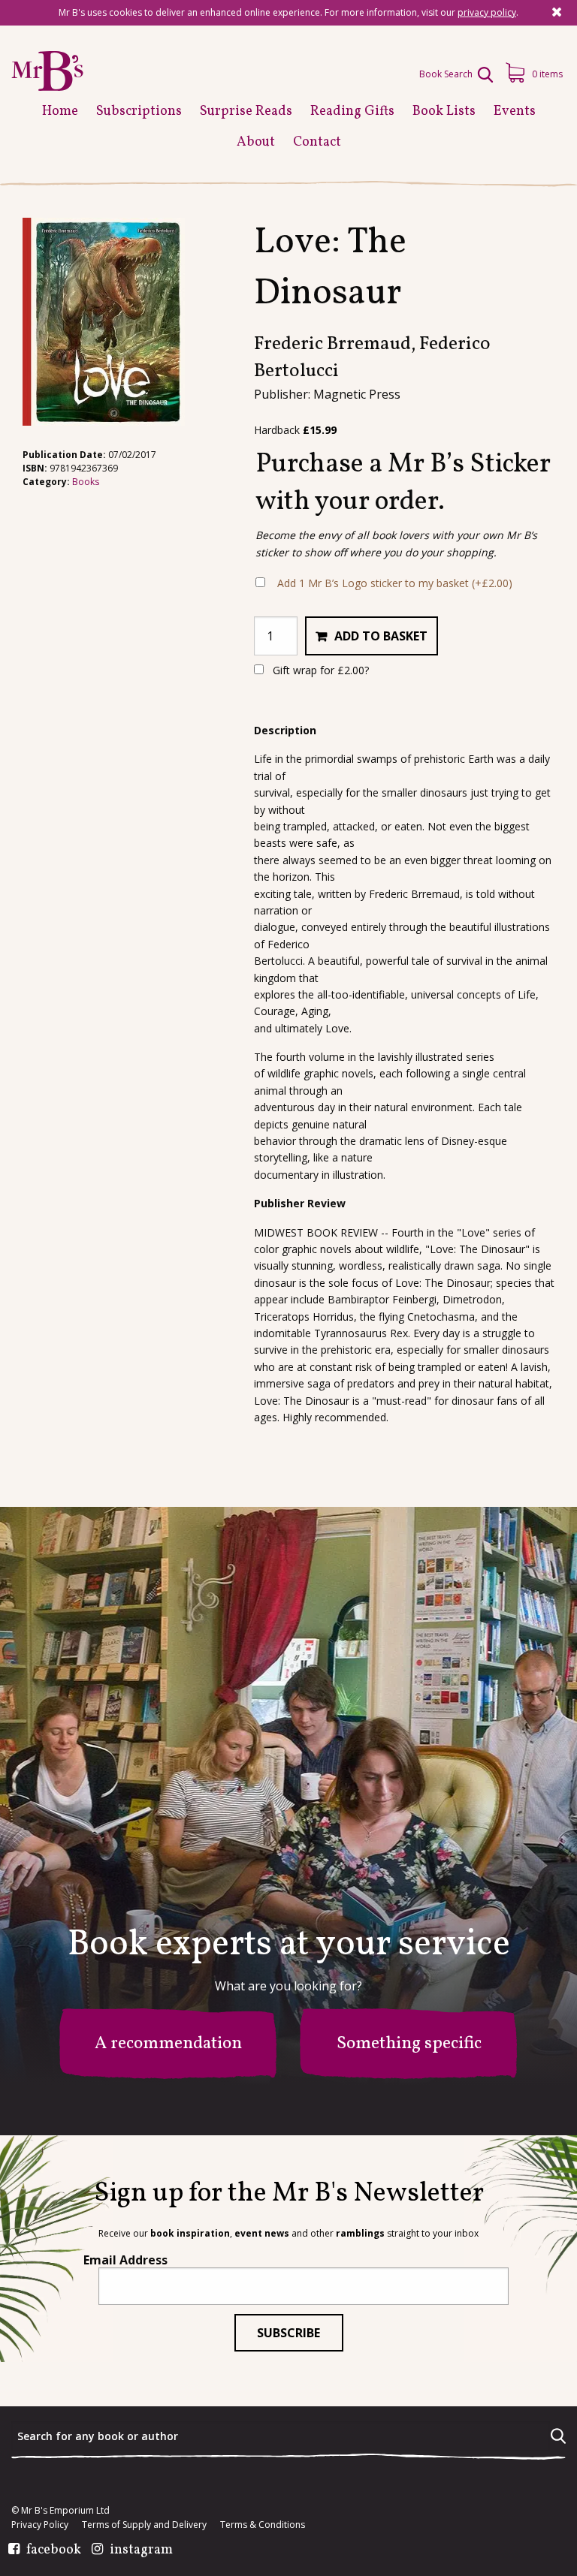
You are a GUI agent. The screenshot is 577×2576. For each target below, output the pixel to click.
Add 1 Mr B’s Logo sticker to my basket (395, 583)
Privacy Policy (40, 2525)
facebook (54, 2550)
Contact (317, 142)
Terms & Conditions (263, 2525)
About (256, 142)
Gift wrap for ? (319, 670)
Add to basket (381, 636)
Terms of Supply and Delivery (144, 2525)
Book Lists (444, 111)
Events (515, 111)
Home (60, 111)
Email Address (125, 2260)
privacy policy (487, 12)
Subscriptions (139, 111)
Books (86, 482)
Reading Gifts (352, 111)
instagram (141, 2550)
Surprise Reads (246, 111)
